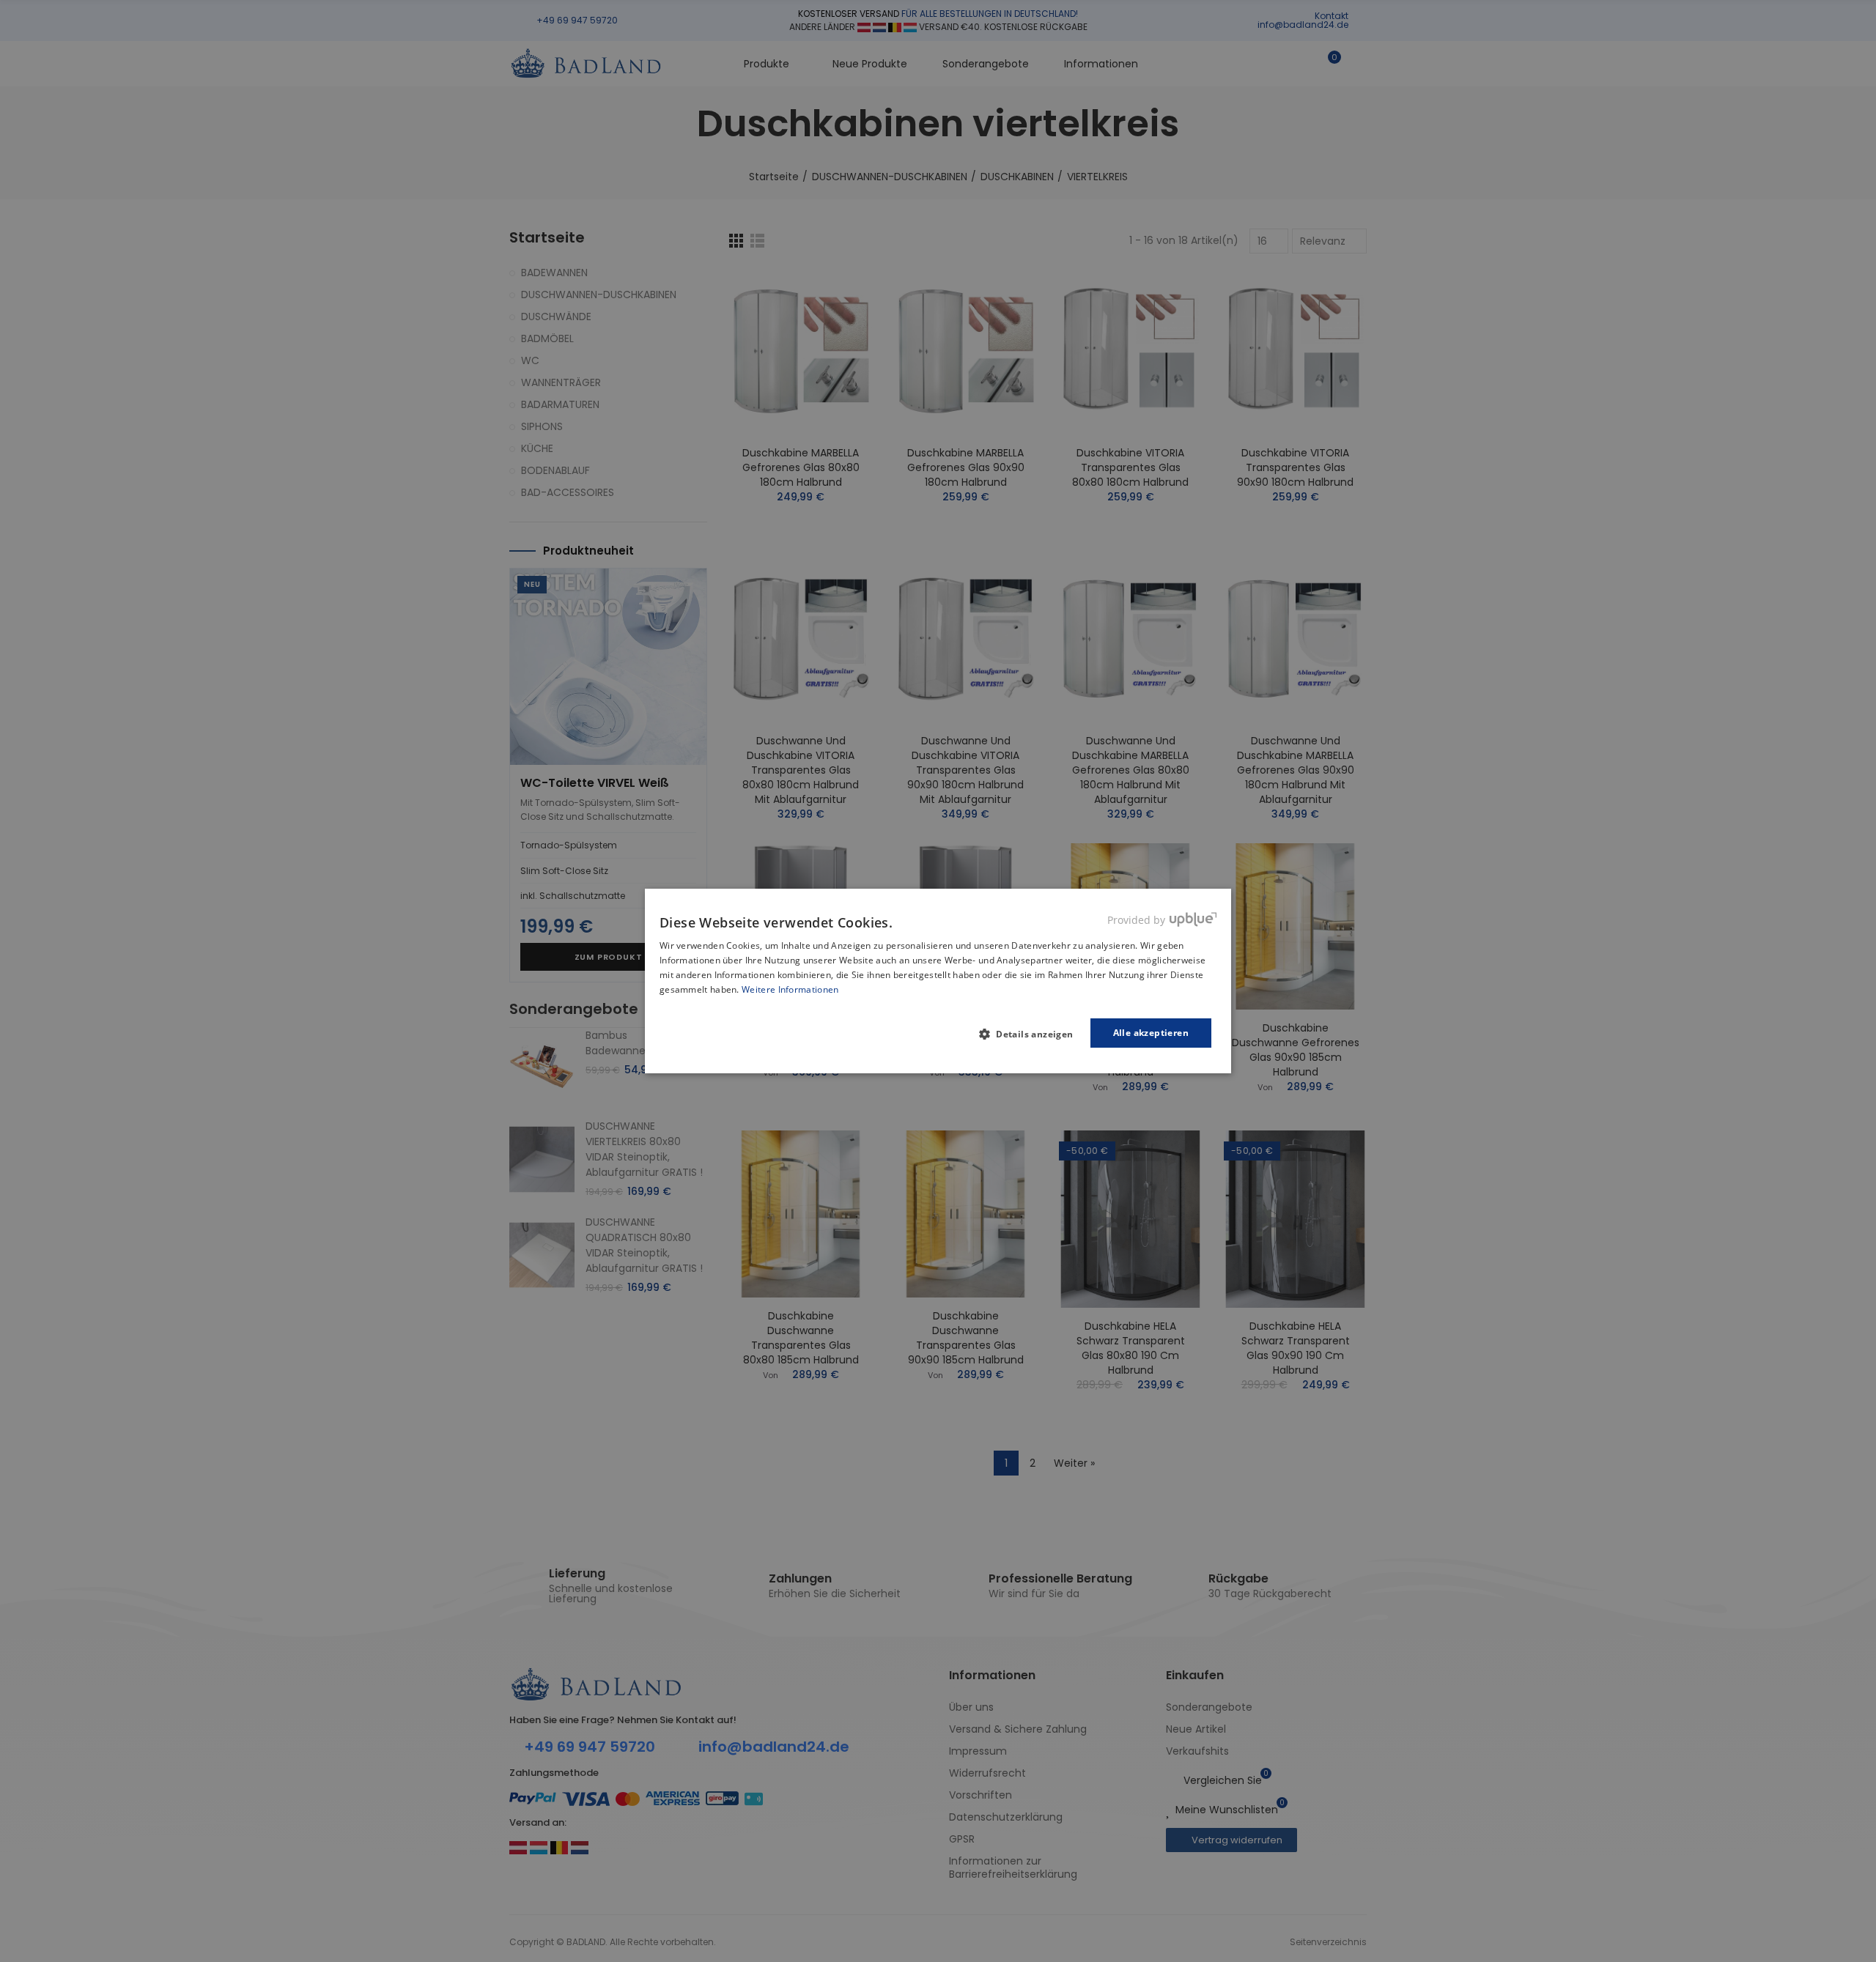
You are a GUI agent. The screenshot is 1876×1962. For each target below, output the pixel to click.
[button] (1032, 1034)
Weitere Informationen (790, 989)
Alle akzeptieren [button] (1151, 1033)
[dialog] (938, 981)
